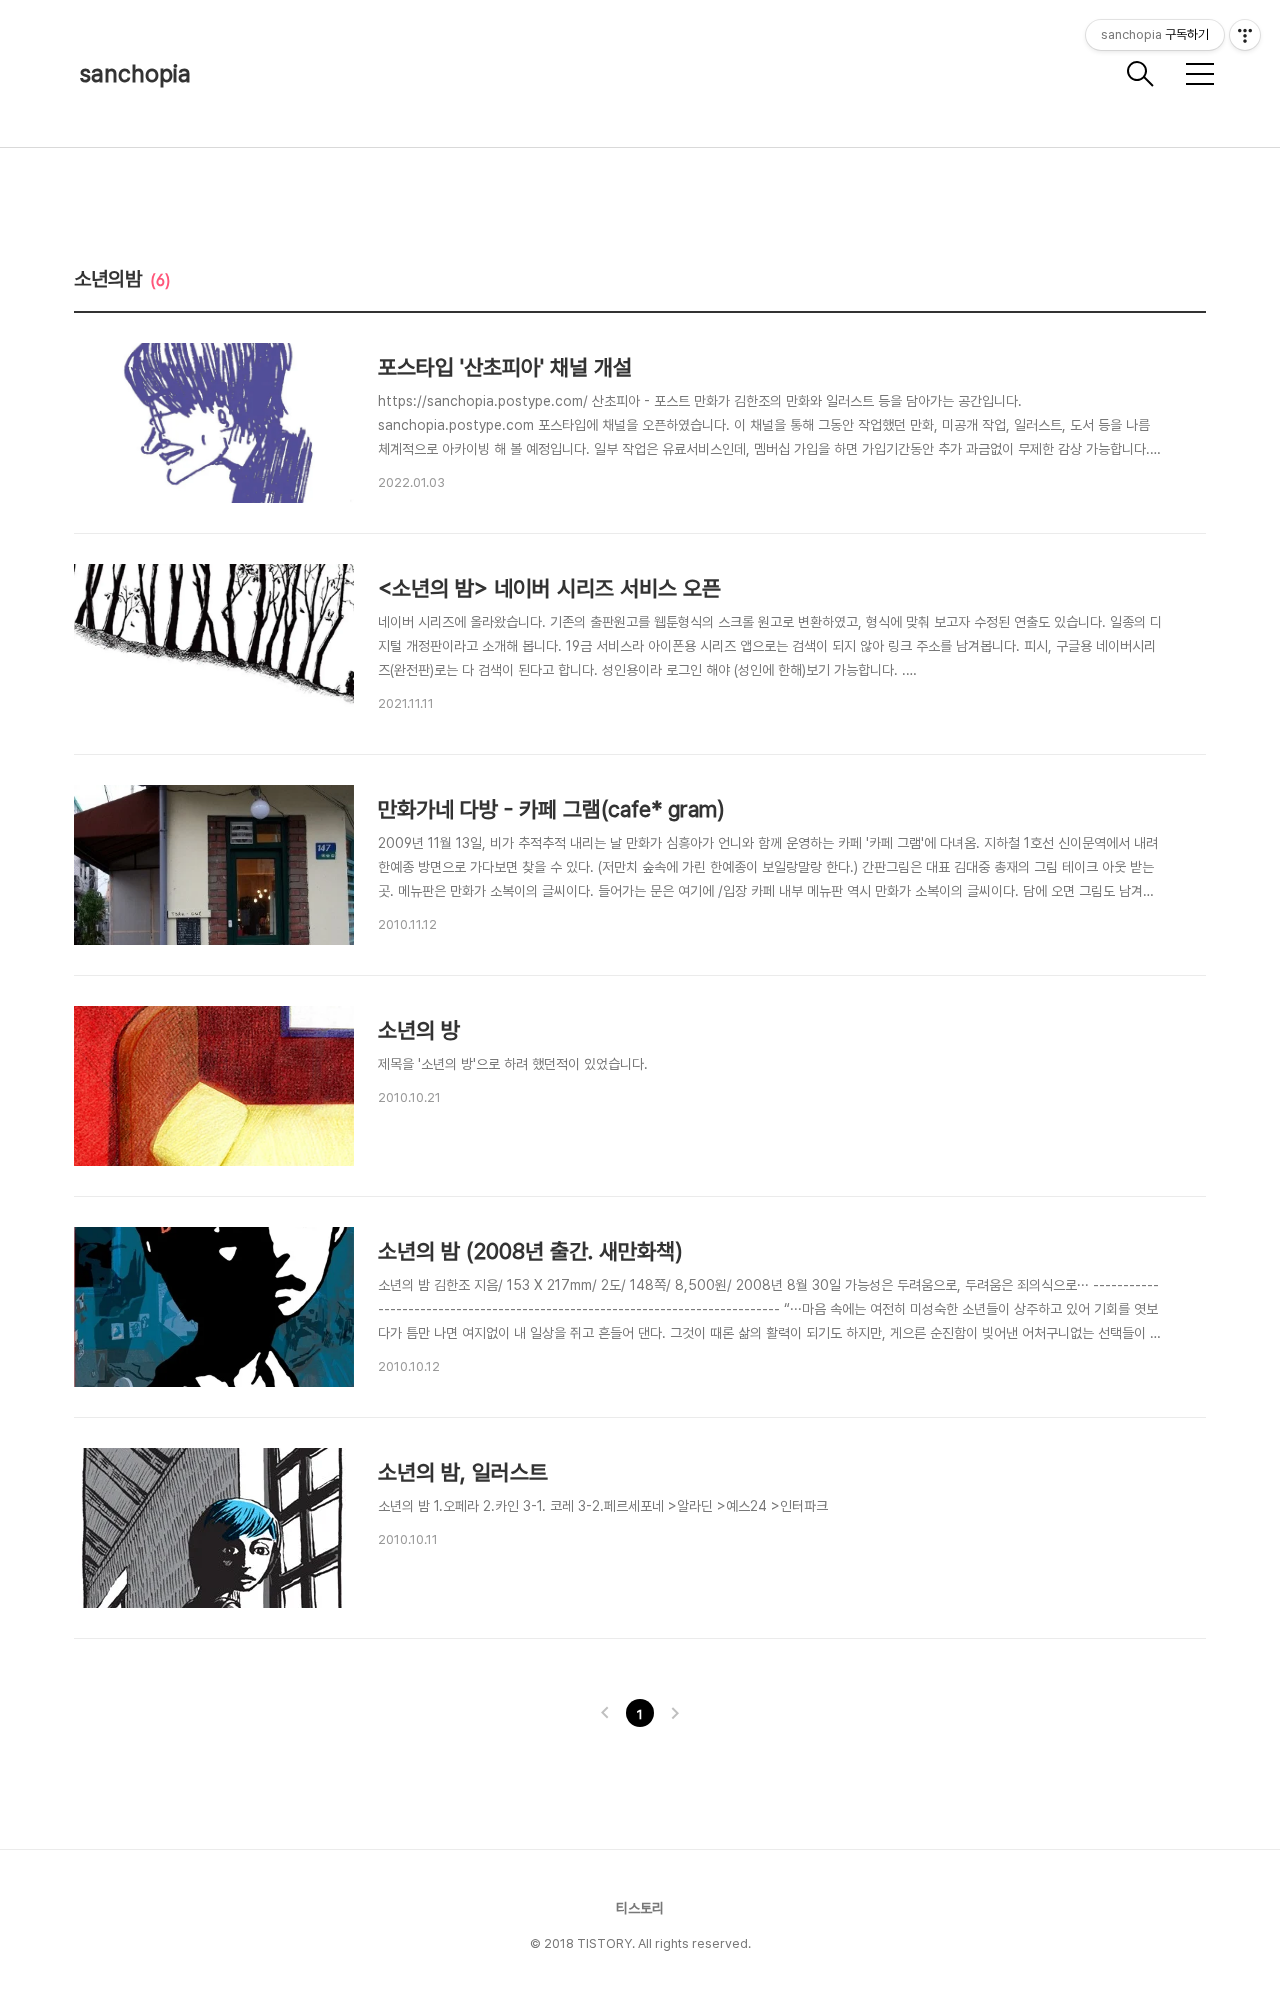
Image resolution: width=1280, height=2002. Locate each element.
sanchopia (135, 73)
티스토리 (640, 1908)
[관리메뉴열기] (1245, 35)
